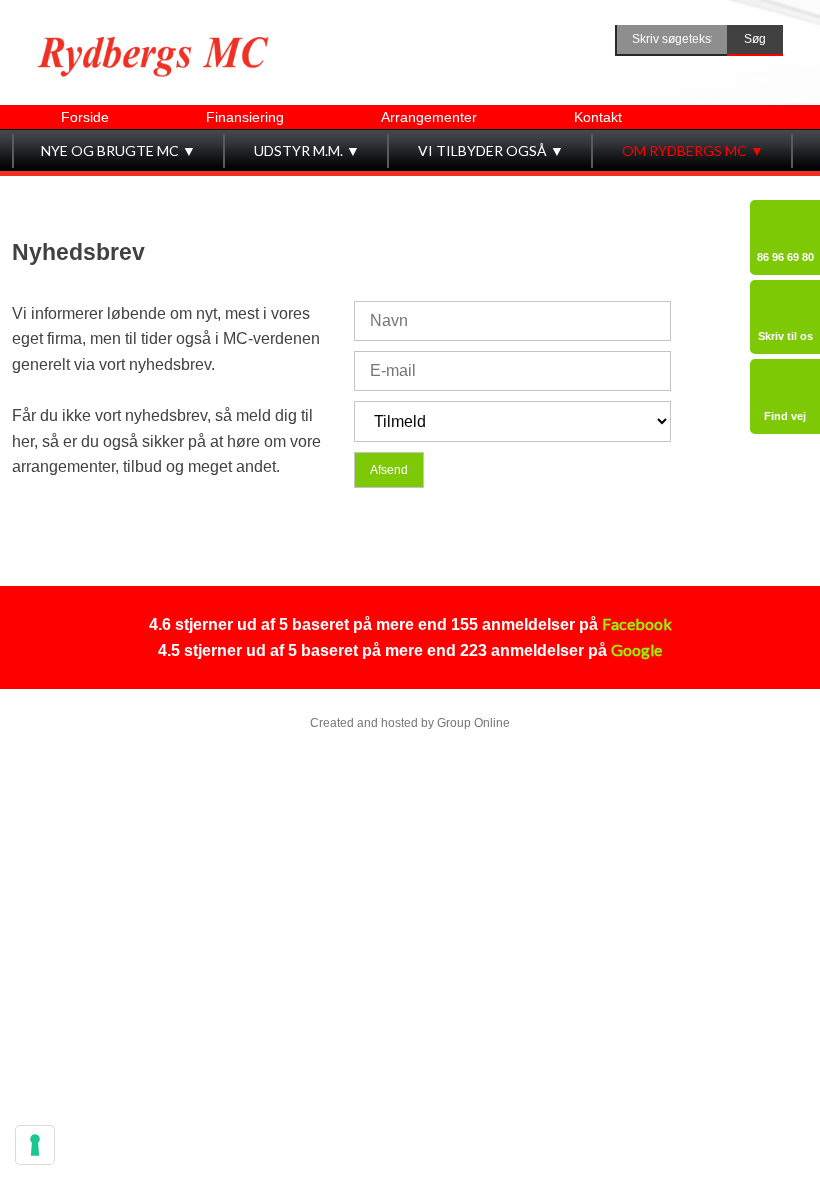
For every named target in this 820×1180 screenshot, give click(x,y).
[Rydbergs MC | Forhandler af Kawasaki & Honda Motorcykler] (153, 57)
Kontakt (598, 117)
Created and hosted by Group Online (410, 723)
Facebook (637, 623)
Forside (85, 117)
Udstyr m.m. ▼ (307, 150)
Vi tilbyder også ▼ (491, 150)
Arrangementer (429, 117)
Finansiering (245, 117)
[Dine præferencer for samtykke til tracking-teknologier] (35, 1145)
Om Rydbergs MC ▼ (693, 150)
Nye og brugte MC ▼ (118, 150)
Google (636, 649)
